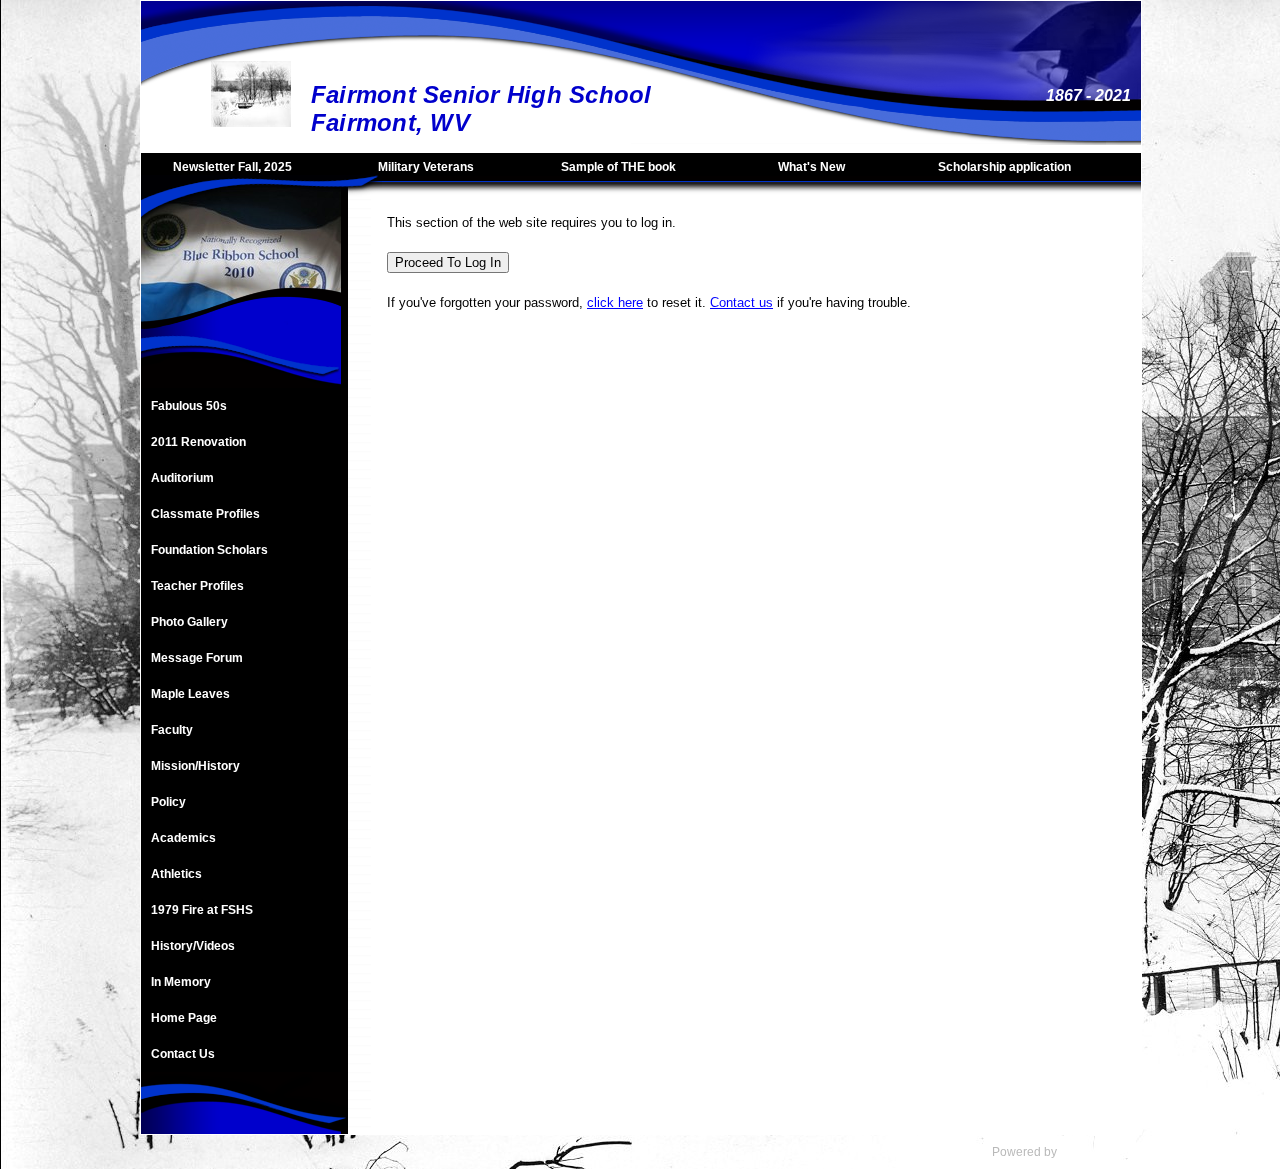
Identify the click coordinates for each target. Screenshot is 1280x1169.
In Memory (181, 982)
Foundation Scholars (209, 550)
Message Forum (197, 658)
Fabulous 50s (189, 406)
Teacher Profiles (197, 586)
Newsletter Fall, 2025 (232, 167)
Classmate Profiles (205, 514)
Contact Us (183, 1054)
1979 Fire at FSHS (202, 910)
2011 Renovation (198, 442)
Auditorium (182, 478)
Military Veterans (426, 167)
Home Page (184, 1018)
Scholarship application (1004, 167)
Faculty (172, 730)
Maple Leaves (190, 694)
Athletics (176, 874)
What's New (811, 167)
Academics (183, 838)
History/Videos (193, 946)
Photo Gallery (189, 622)
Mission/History (195, 766)
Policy (168, 802)
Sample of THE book (618, 167)
